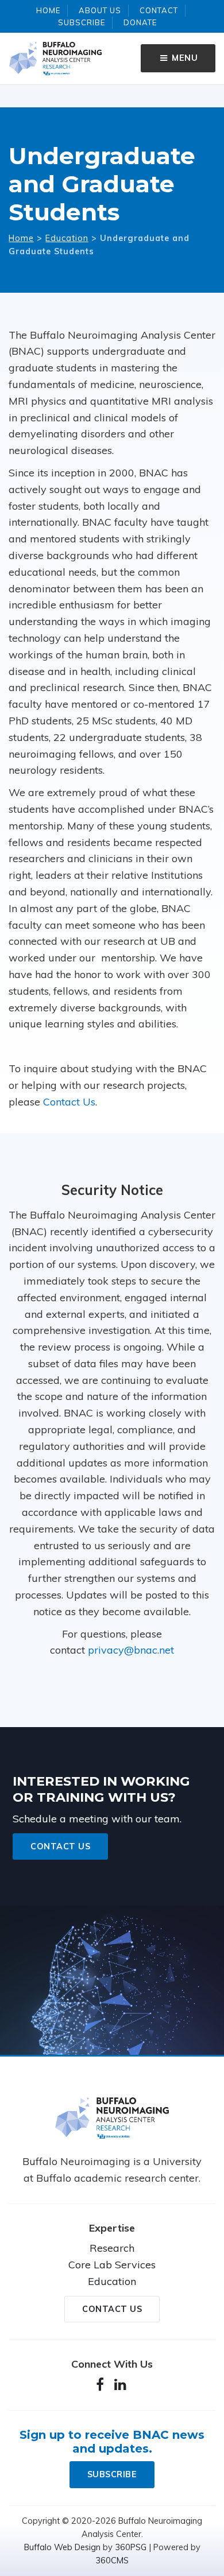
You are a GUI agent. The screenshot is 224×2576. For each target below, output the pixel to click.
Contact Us (69, 1102)
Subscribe (82, 22)
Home (48, 10)
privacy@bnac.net (131, 1650)
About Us (100, 10)
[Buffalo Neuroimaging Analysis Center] (112, 2121)
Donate (140, 22)
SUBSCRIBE (112, 2474)
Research (112, 2248)
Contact (159, 10)
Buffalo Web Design (62, 2547)
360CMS (112, 2561)
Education (67, 238)
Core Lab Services (112, 2265)
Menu (184, 58)
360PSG (131, 2547)
